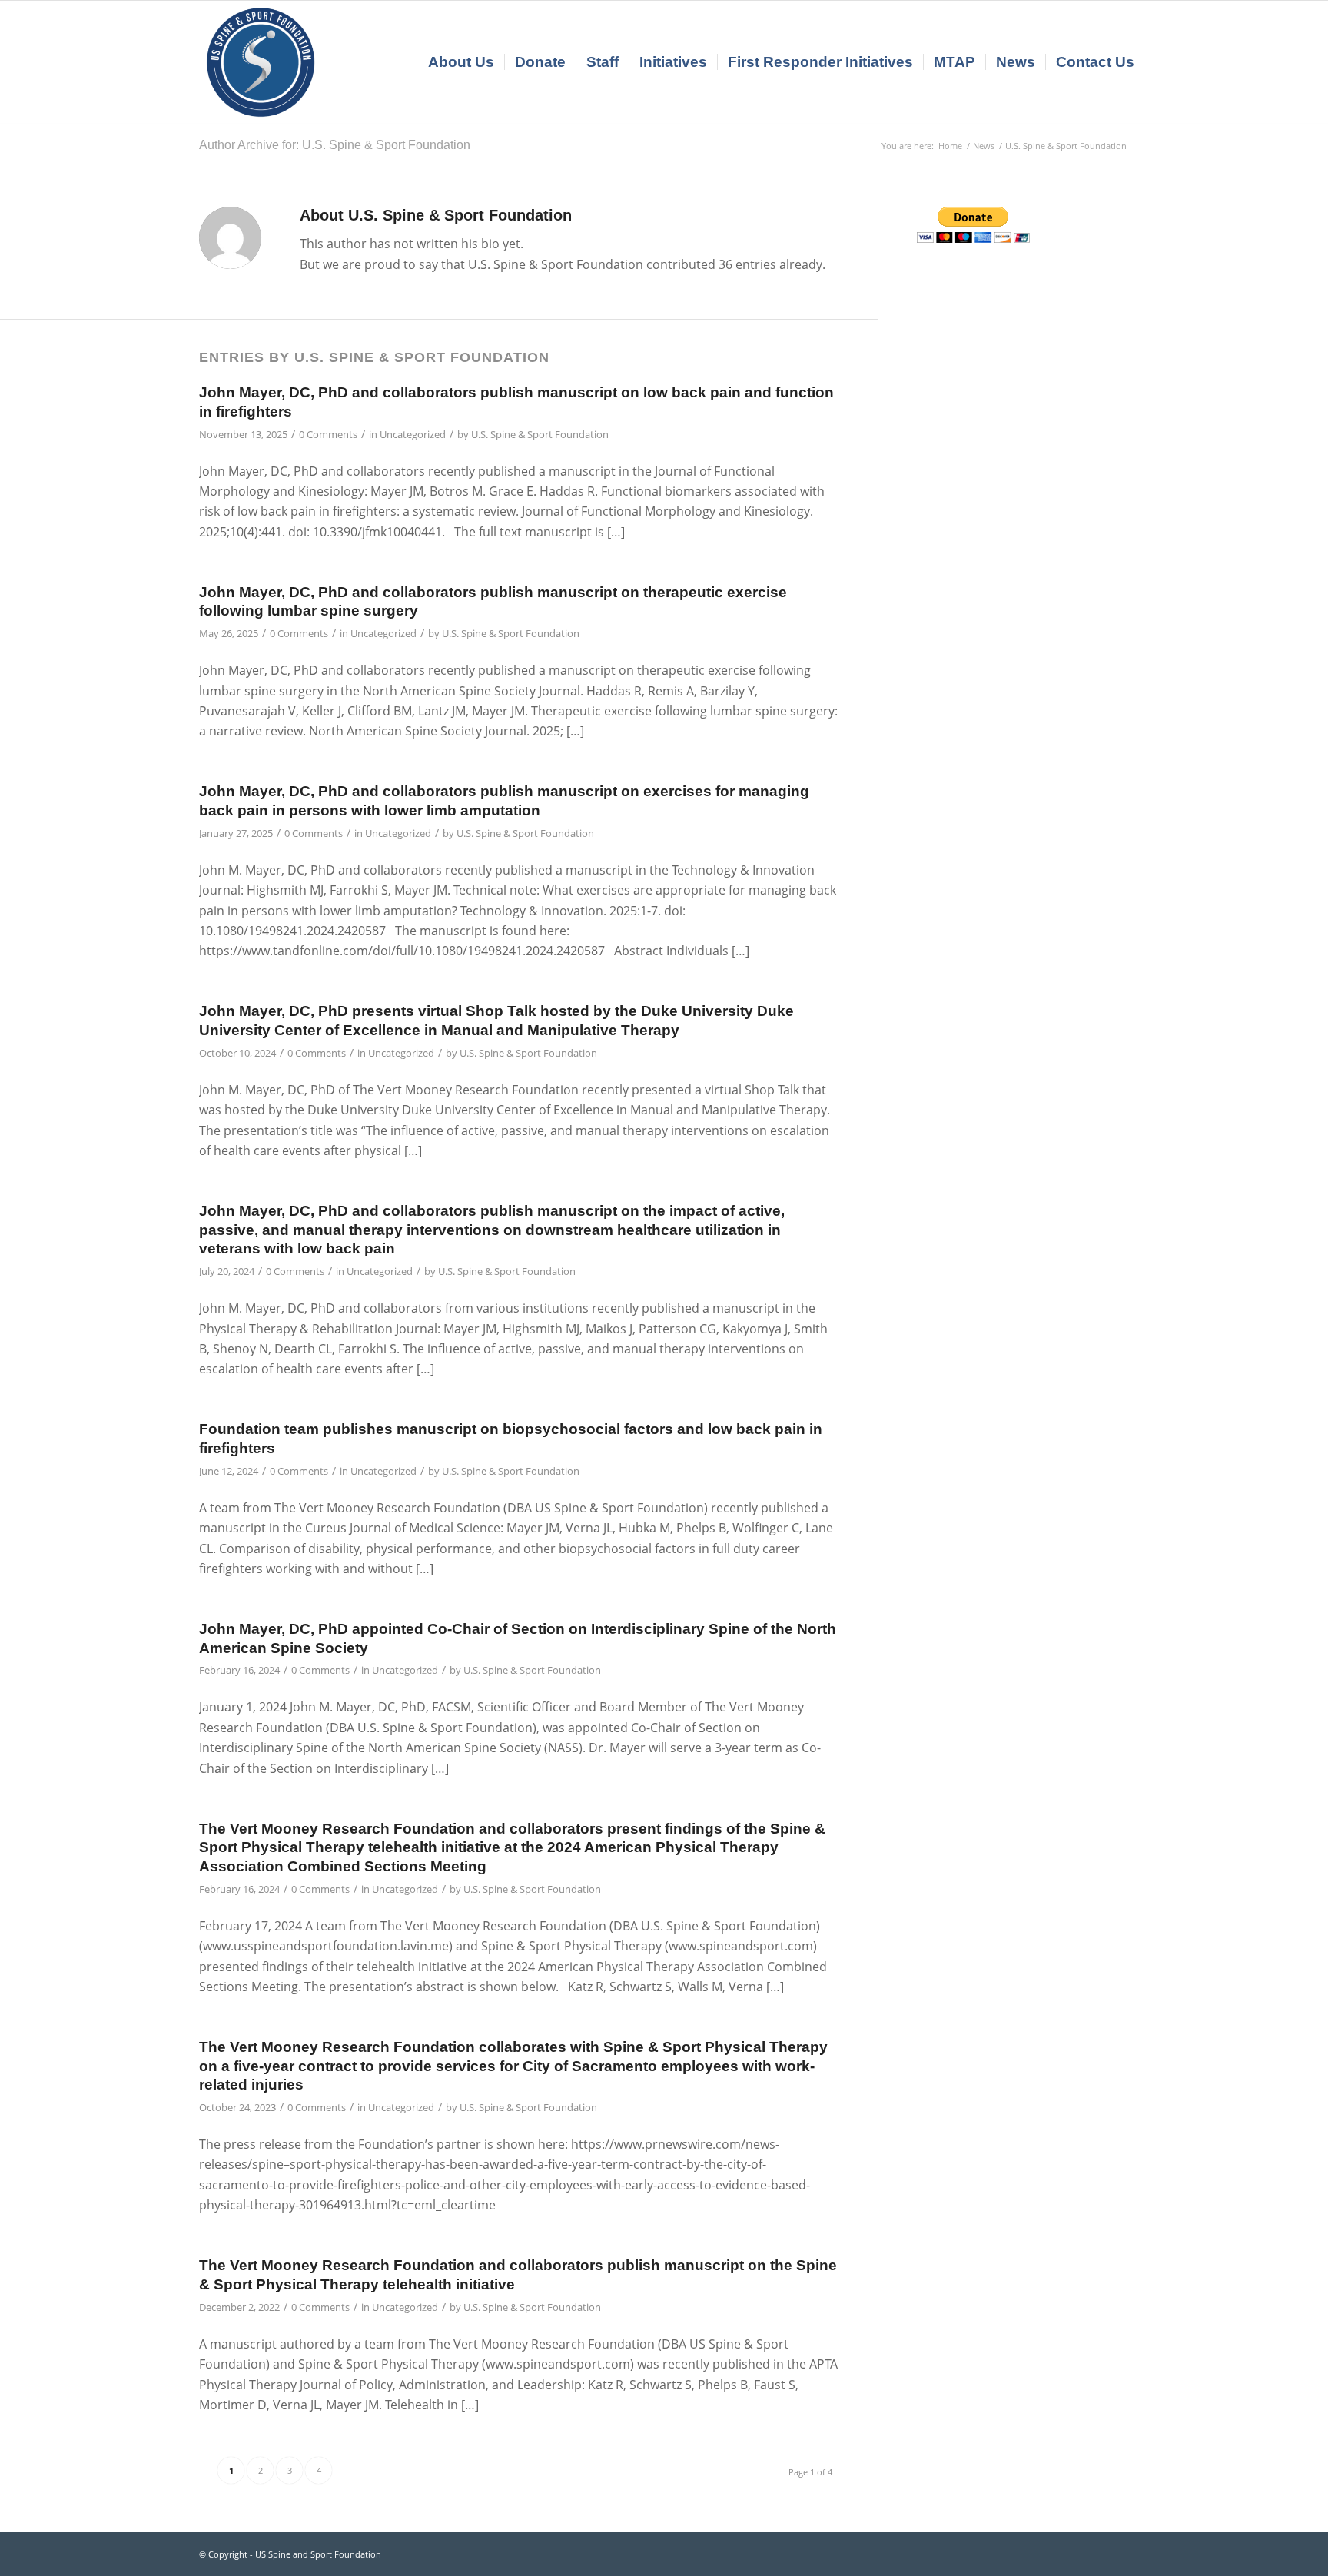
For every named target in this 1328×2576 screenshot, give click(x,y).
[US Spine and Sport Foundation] (261, 62)
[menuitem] (461, 62)
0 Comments (328, 434)
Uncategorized (413, 434)
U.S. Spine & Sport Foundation (540, 434)
